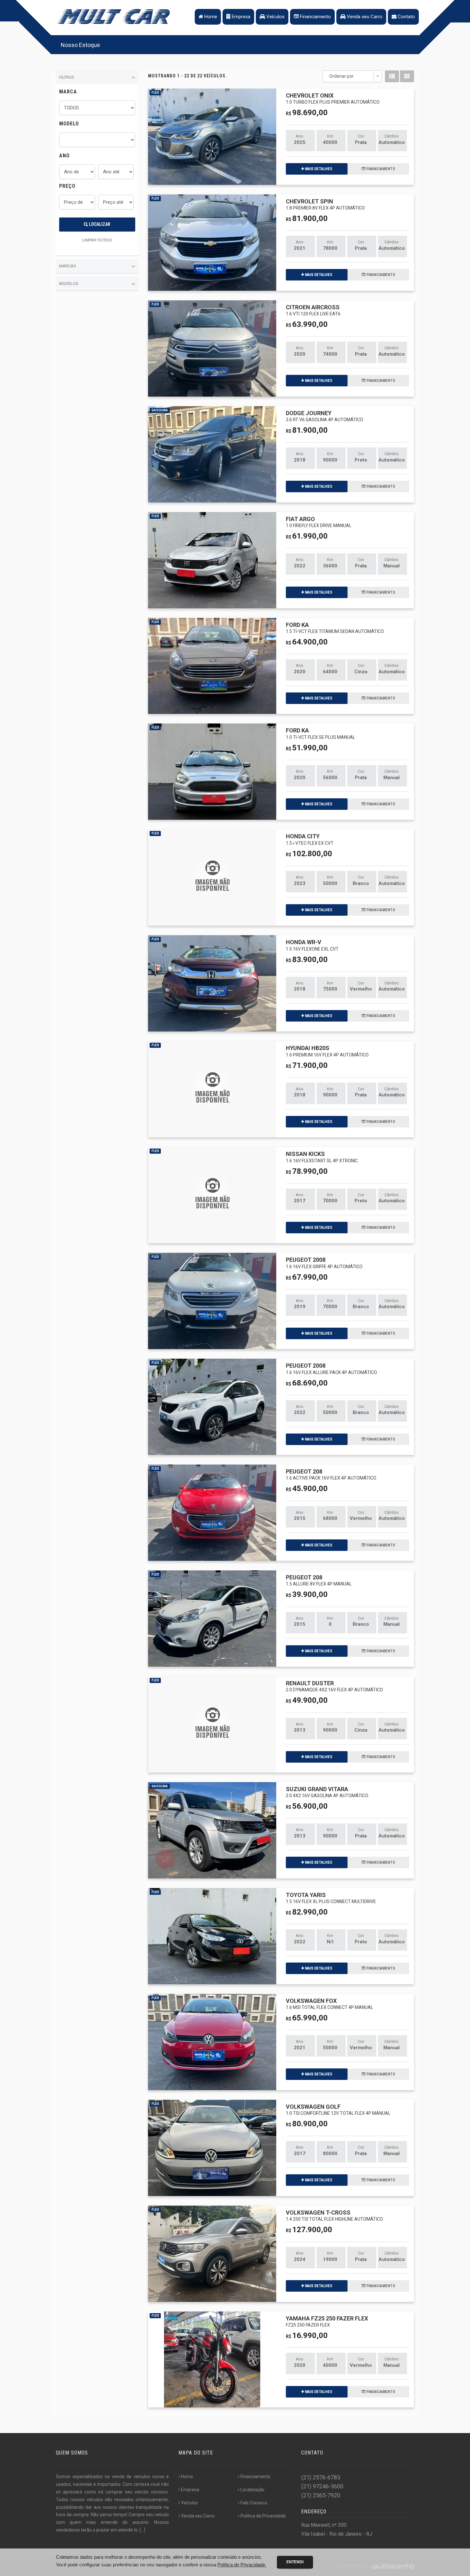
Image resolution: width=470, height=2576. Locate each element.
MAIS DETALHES (318, 169)
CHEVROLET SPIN (325, 204)
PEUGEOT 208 (331, 1474)
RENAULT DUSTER (334, 1686)
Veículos (275, 17)
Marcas (68, 266)
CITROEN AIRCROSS (313, 310)
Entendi (295, 2562)
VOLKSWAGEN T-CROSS (334, 2215)
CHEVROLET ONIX (333, 98)
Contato (406, 17)
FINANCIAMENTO (380, 169)
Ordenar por (341, 76)
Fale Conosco (254, 2503)
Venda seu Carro (364, 17)
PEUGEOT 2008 (324, 1263)
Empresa (240, 17)
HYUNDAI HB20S (327, 1051)
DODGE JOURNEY (325, 416)
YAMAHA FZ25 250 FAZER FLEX (327, 2321)
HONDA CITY (310, 839)
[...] (142, 2530)
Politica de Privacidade (263, 2516)
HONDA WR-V (312, 945)
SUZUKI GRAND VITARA (327, 1792)
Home (210, 17)
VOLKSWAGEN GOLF (338, 2110)
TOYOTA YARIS (331, 1898)
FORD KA (335, 628)
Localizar (99, 224)
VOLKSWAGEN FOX (329, 2004)
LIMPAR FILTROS (97, 240)
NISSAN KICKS (322, 1157)
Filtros (67, 77)
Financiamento (315, 17)
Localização (252, 2490)
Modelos (69, 284)
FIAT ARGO (319, 522)
